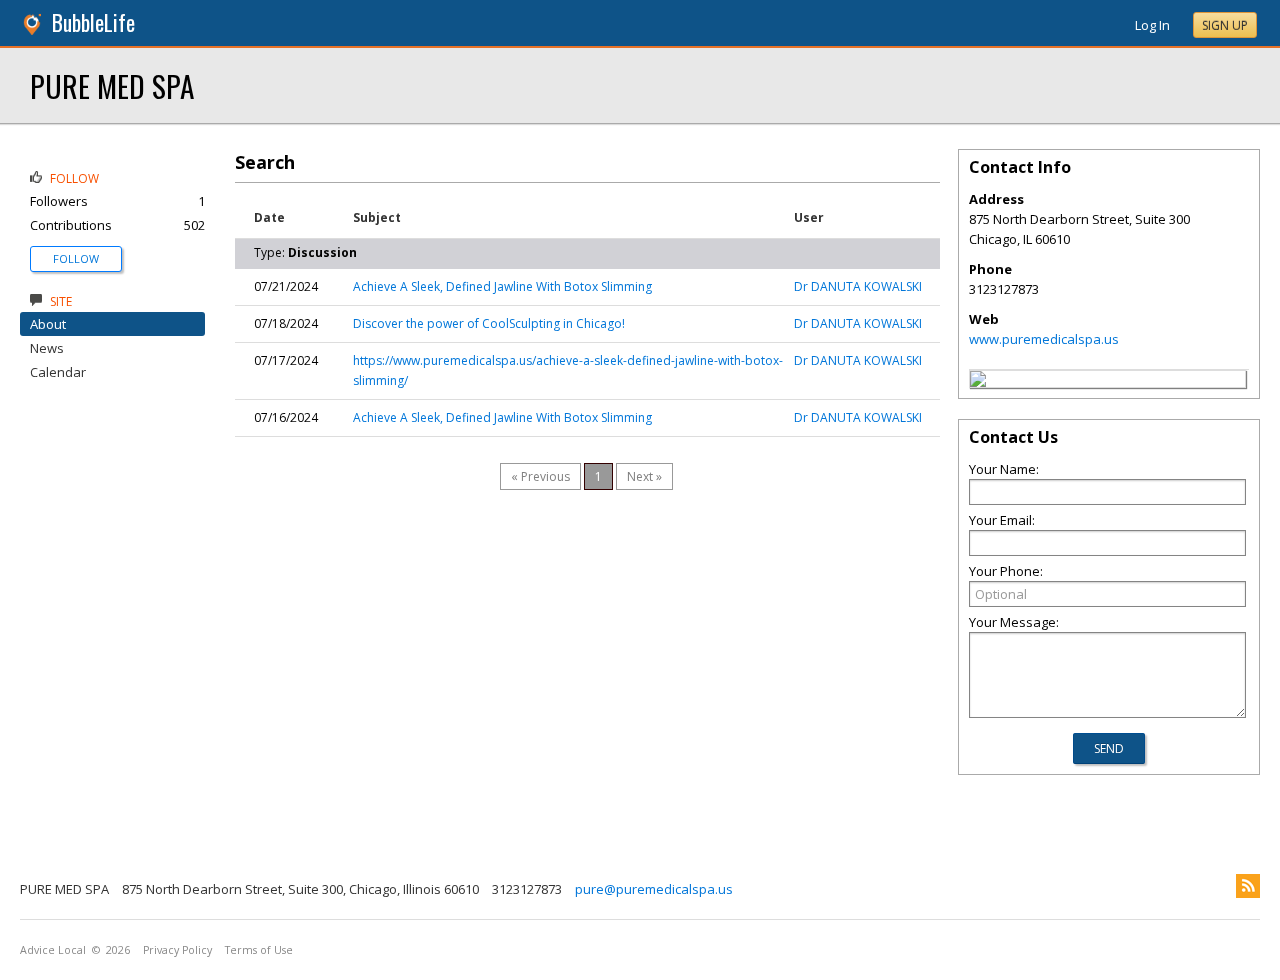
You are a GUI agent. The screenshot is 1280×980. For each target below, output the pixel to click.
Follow (76, 258)
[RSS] (1248, 886)
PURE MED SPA (112, 85)
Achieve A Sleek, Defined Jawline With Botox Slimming (502, 286)
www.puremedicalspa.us (1044, 339)
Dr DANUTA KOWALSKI (858, 286)
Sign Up (1225, 25)
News (47, 348)
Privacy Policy (177, 950)
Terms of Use (259, 950)
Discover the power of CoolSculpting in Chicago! (489, 323)
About (48, 324)
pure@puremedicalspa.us (654, 889)
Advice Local (53, 950)
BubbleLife (93, 22)
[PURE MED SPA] (978, 382)
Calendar (58, 372)
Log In (1152, 25)
